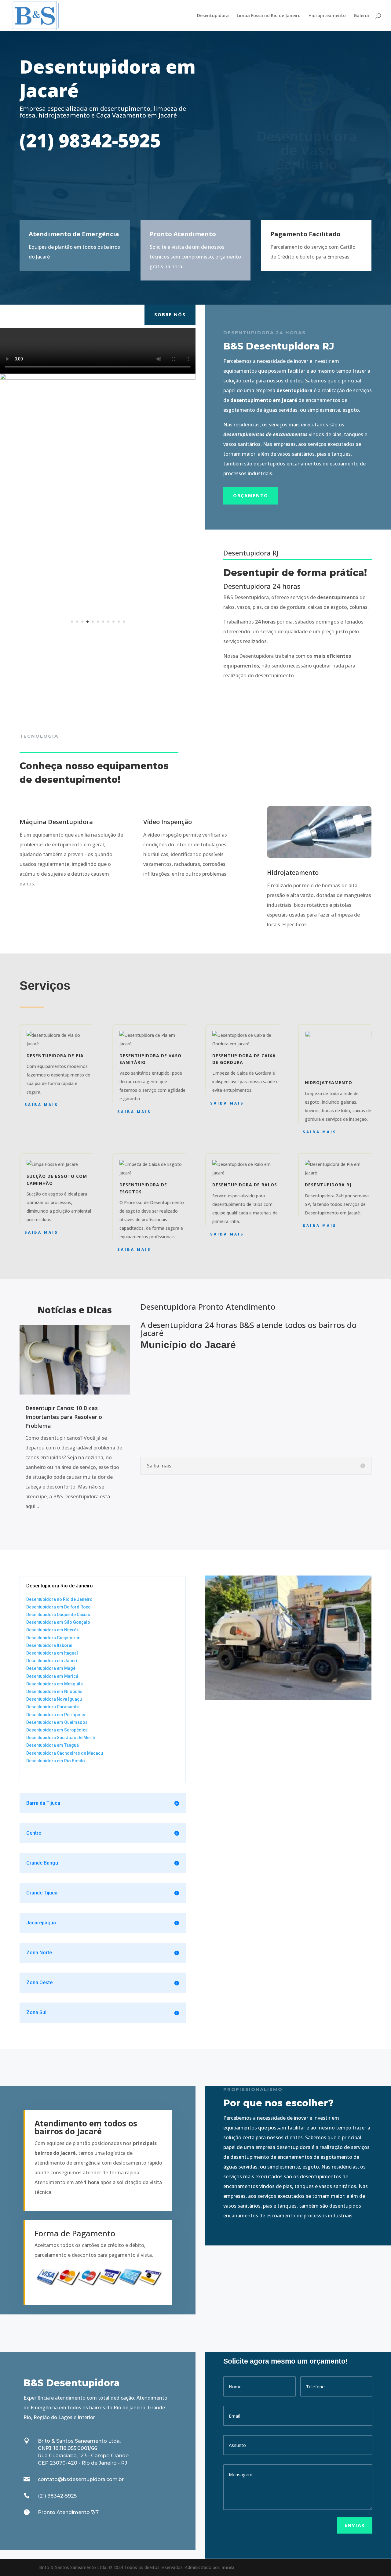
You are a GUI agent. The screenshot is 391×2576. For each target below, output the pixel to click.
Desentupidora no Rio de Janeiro (59, 1599)
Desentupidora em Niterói (52, 1630)
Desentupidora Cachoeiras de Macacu (65, 1753)
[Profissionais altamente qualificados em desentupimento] (98, 378)
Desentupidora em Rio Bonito (56, 1761)
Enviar (355, 2525)
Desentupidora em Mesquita (55, 1684)
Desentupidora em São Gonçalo (58, 1622)
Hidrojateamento (327, 16)
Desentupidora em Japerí (52, 1661)
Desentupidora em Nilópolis (54, 1691)
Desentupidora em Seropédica (57, 1730)
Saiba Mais (41, 1105)
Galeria (361, 16)
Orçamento (251, 495)
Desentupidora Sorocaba (51, 1773)
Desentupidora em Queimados (57, 1722)
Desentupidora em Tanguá (53, 1745)
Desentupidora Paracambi (53, 1707)
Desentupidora (213, 16)
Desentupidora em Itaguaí (52, 1653)
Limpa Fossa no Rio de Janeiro (269, 16)
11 (124, 622)
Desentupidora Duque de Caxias (58, 1615)
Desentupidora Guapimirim (53, 1638)
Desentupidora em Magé (51, 1668)
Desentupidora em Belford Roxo (58, 1607)
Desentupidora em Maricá (52, 1676)
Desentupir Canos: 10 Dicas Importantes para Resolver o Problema (64, 1417)
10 (119, 622)
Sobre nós (170, 314)
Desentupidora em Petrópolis (56, 1715)
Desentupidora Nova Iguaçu (54, 1699)
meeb (228, 2567)
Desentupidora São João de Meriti (61, 1738)
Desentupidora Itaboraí (49, 1645)
